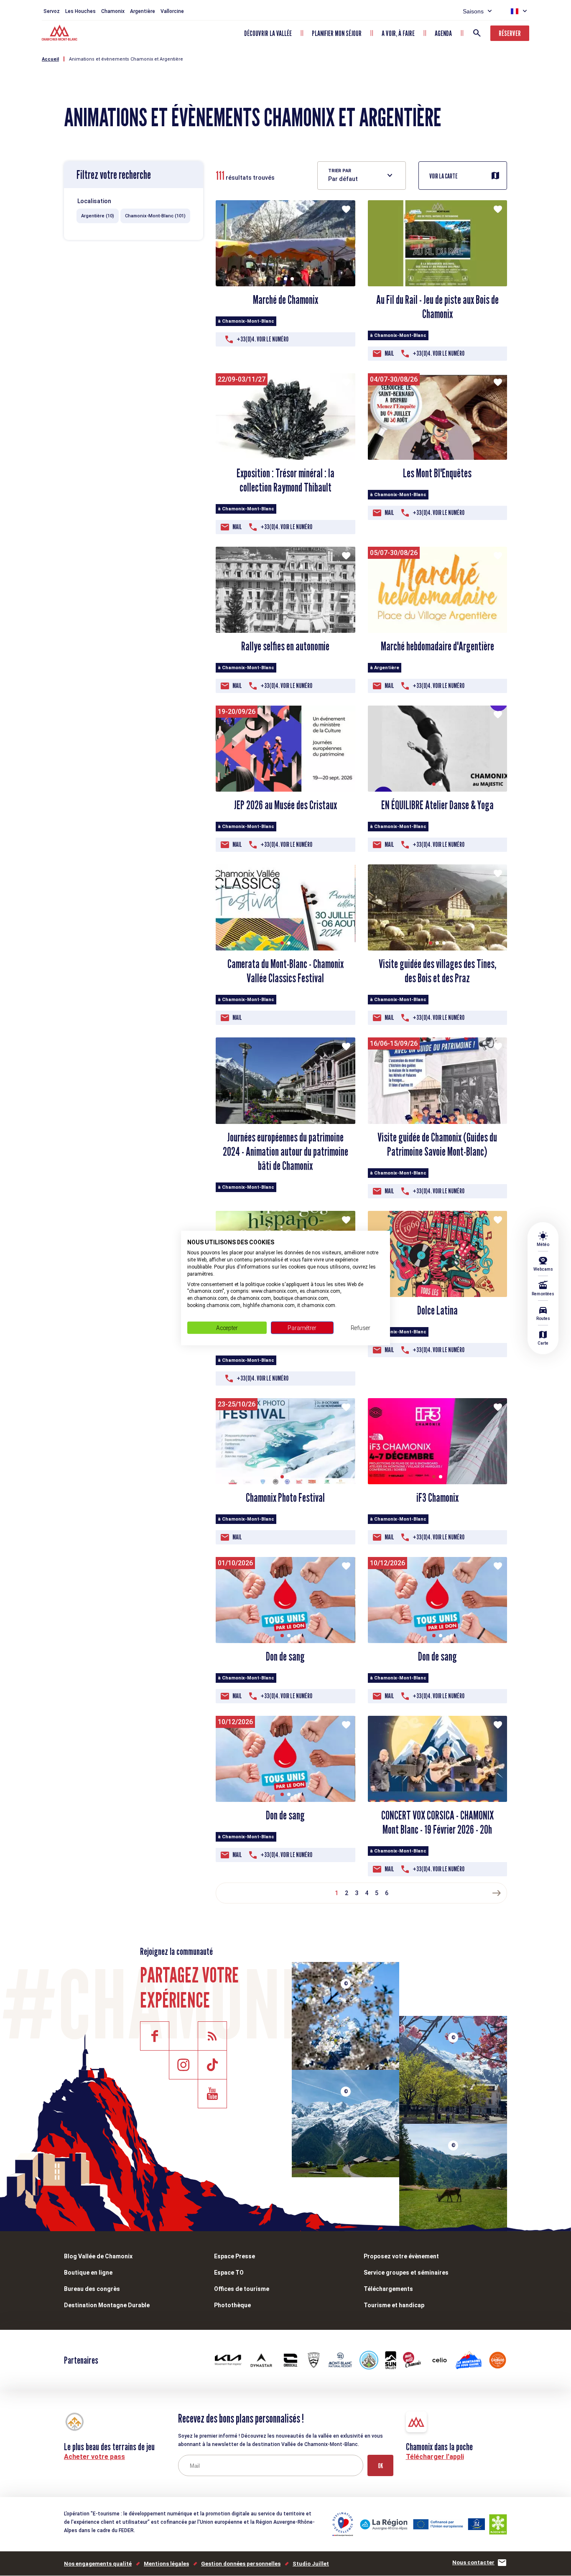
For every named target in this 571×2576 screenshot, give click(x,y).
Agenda (443, 33)
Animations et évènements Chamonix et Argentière (126, 59)
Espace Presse (235, 2256)
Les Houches (80, 11)
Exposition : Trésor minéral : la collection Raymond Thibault (285, 480)
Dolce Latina (437, 1310)
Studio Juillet (311, 2564)
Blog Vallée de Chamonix (98, 2256)
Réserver (510, 33)
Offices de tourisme (242, 2289)
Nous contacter (473, 2562)
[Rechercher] (477, 33)
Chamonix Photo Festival (285, 1498)
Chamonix (113, 11)
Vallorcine (172, 11)
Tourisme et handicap (394, 2305)
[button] (279, 279)
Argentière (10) (98, 216)
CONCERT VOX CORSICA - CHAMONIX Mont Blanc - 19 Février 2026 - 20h (437, 1822)
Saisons (473, 11)
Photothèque (232, 2305)
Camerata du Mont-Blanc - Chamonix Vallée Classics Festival (285, 971)
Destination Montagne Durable (107, 2305)
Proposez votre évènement (401, 2256)
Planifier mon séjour (337, 33)
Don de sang (285, 1656)
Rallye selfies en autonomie (285, 646)
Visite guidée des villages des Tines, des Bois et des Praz (437, 971)
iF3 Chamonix (437, 1498)
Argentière (143, 11)
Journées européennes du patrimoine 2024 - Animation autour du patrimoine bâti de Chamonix (285, 1152)
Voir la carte (444, 176)
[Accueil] (60, 34)
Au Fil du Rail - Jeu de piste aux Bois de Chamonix (437, 307)
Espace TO (229, 2273)
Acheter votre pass (94, 2457)
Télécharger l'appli (435, 2457)
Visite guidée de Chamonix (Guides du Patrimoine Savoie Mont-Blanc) (437, 1144)
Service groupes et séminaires (406, 2273)
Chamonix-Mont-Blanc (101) (155, 216)
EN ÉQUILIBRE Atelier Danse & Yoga (437, 805)
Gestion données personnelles (241, 2564)
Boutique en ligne (88, 2273)
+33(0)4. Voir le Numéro (263, 339)
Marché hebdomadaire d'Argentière (437, 646)
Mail (389, 353)
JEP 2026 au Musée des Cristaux (285, 805)
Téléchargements (388, 2289)
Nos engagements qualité (98, 2564)
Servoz (52, 11)
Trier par (340, 171)
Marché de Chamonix (285, 300)
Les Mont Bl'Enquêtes (437, 473)
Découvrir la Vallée (268, 33)
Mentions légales (166, 2564)
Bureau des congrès (92, 2289)
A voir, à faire (398, 33)
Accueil (50, 59)
